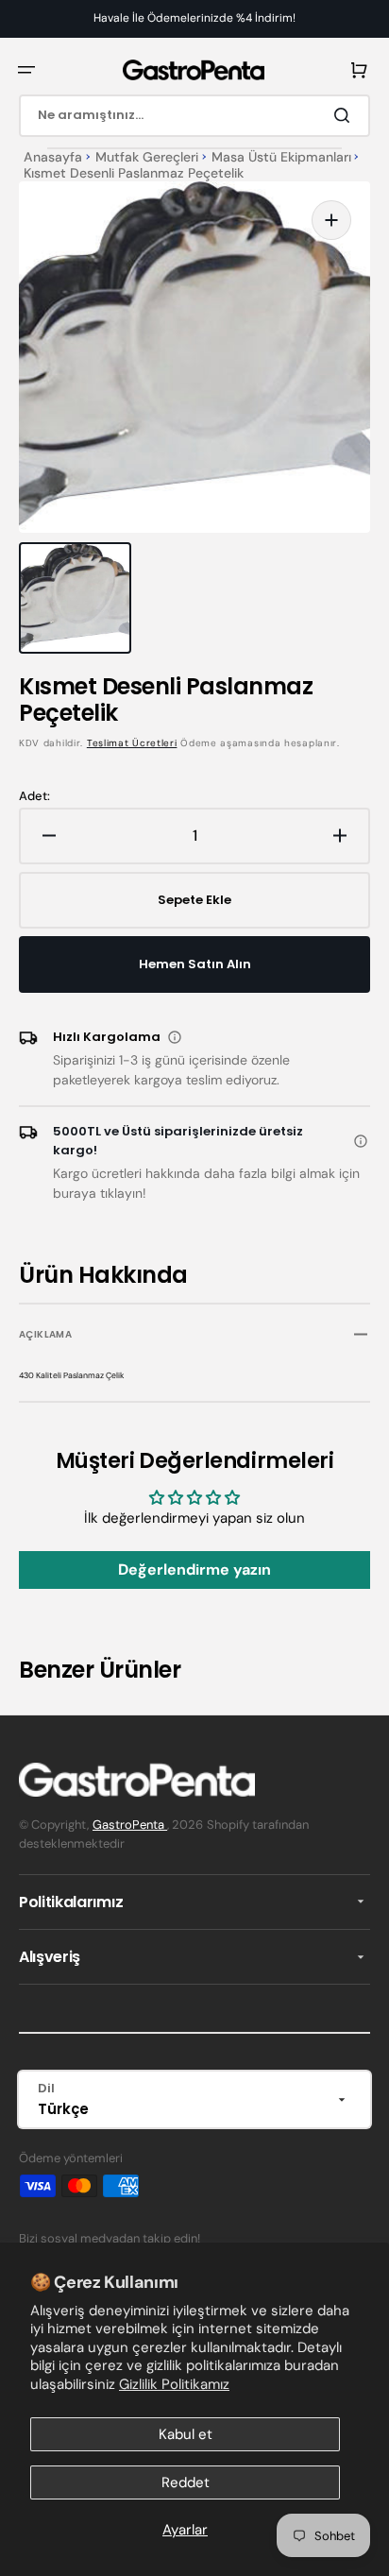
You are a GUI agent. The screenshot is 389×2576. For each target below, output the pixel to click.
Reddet (186, 2482)
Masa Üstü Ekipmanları (281, 157)
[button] (26, 70)
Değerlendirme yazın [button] (194, 1569)
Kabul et (186, 2434)
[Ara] (346, 115)
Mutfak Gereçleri (147, 157)
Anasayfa (53, 157)
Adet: (34, 796)
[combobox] (194, 116)
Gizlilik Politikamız (174, 2384)
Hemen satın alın (195, 964)
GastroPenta (130, 1825)
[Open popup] (175, 1037)
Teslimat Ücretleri (132, 743)
